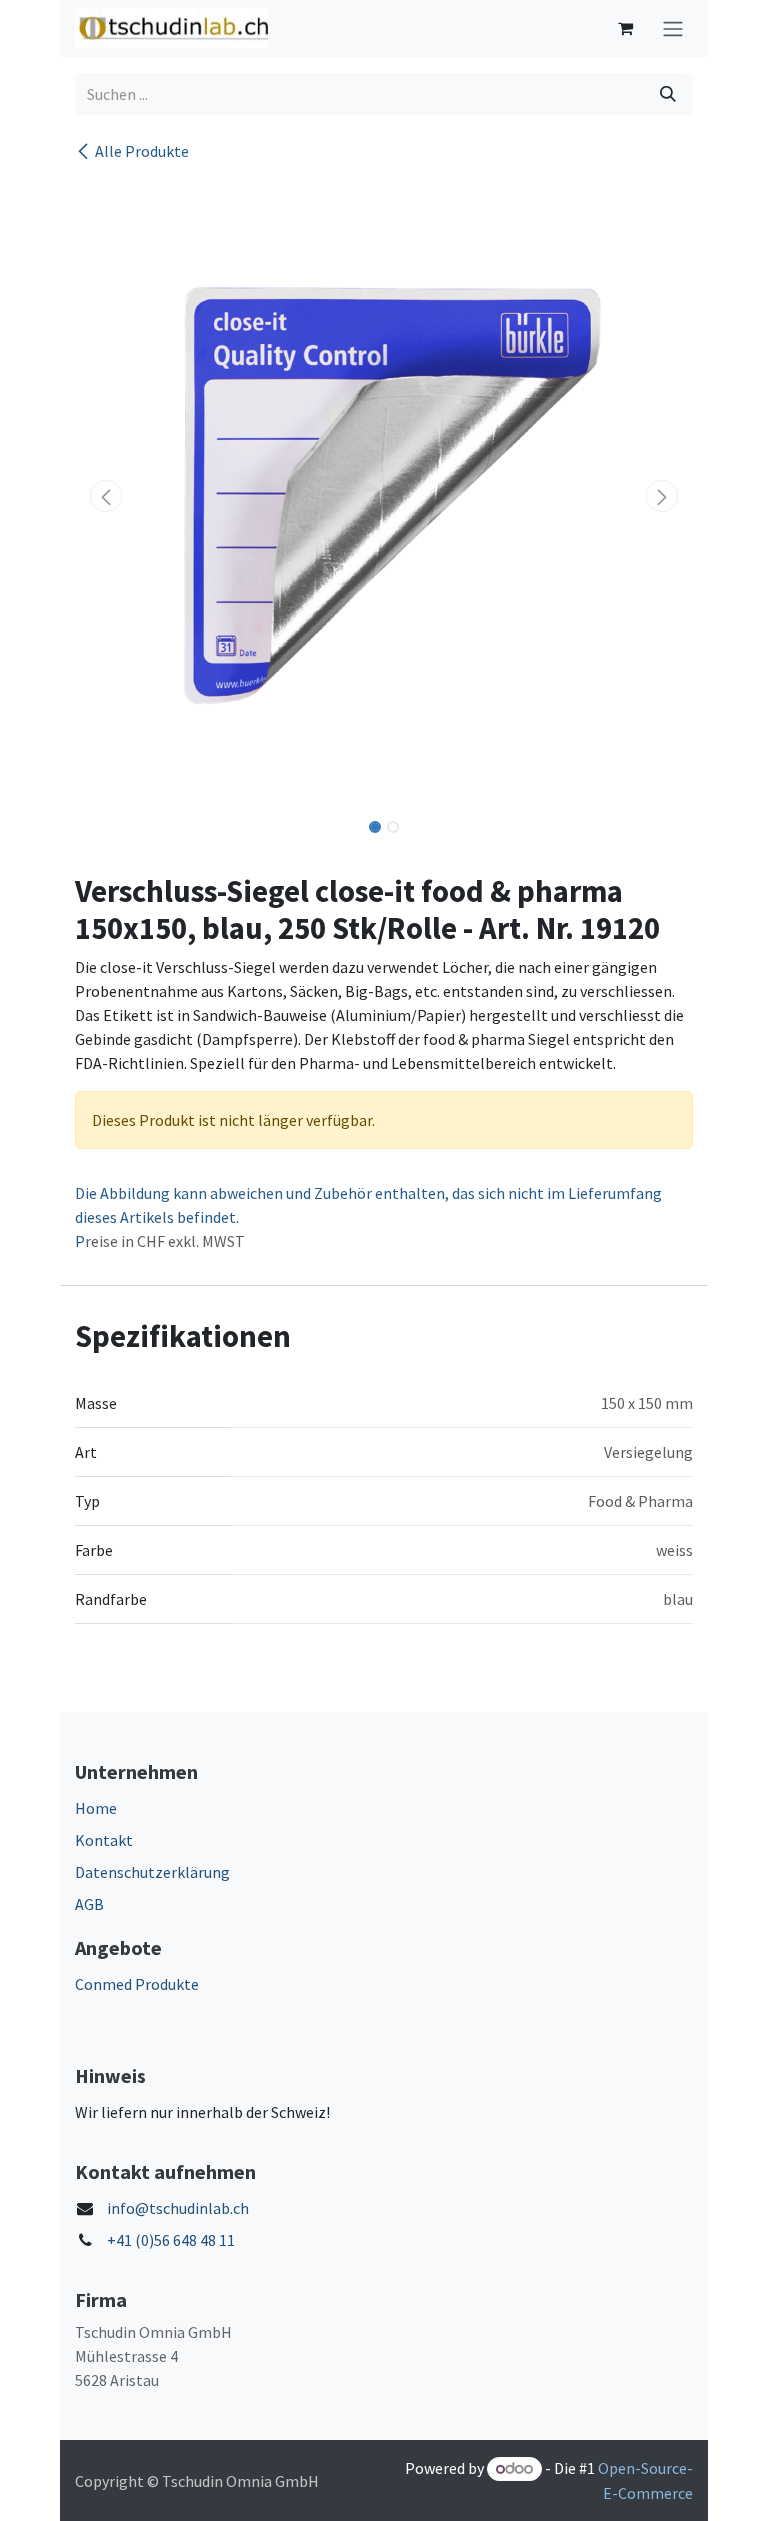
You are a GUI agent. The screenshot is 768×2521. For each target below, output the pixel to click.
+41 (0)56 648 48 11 (171, 2240)
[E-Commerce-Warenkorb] (625, 28)
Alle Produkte (142, 151)
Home (96, 1808)
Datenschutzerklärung (152, 1872)
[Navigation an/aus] (673, 28)
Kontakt (104, 1840)
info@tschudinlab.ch (178, 2208)
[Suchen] (668, 94)
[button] (106, 496)
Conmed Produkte (137, 1984)
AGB (89, 1904)
